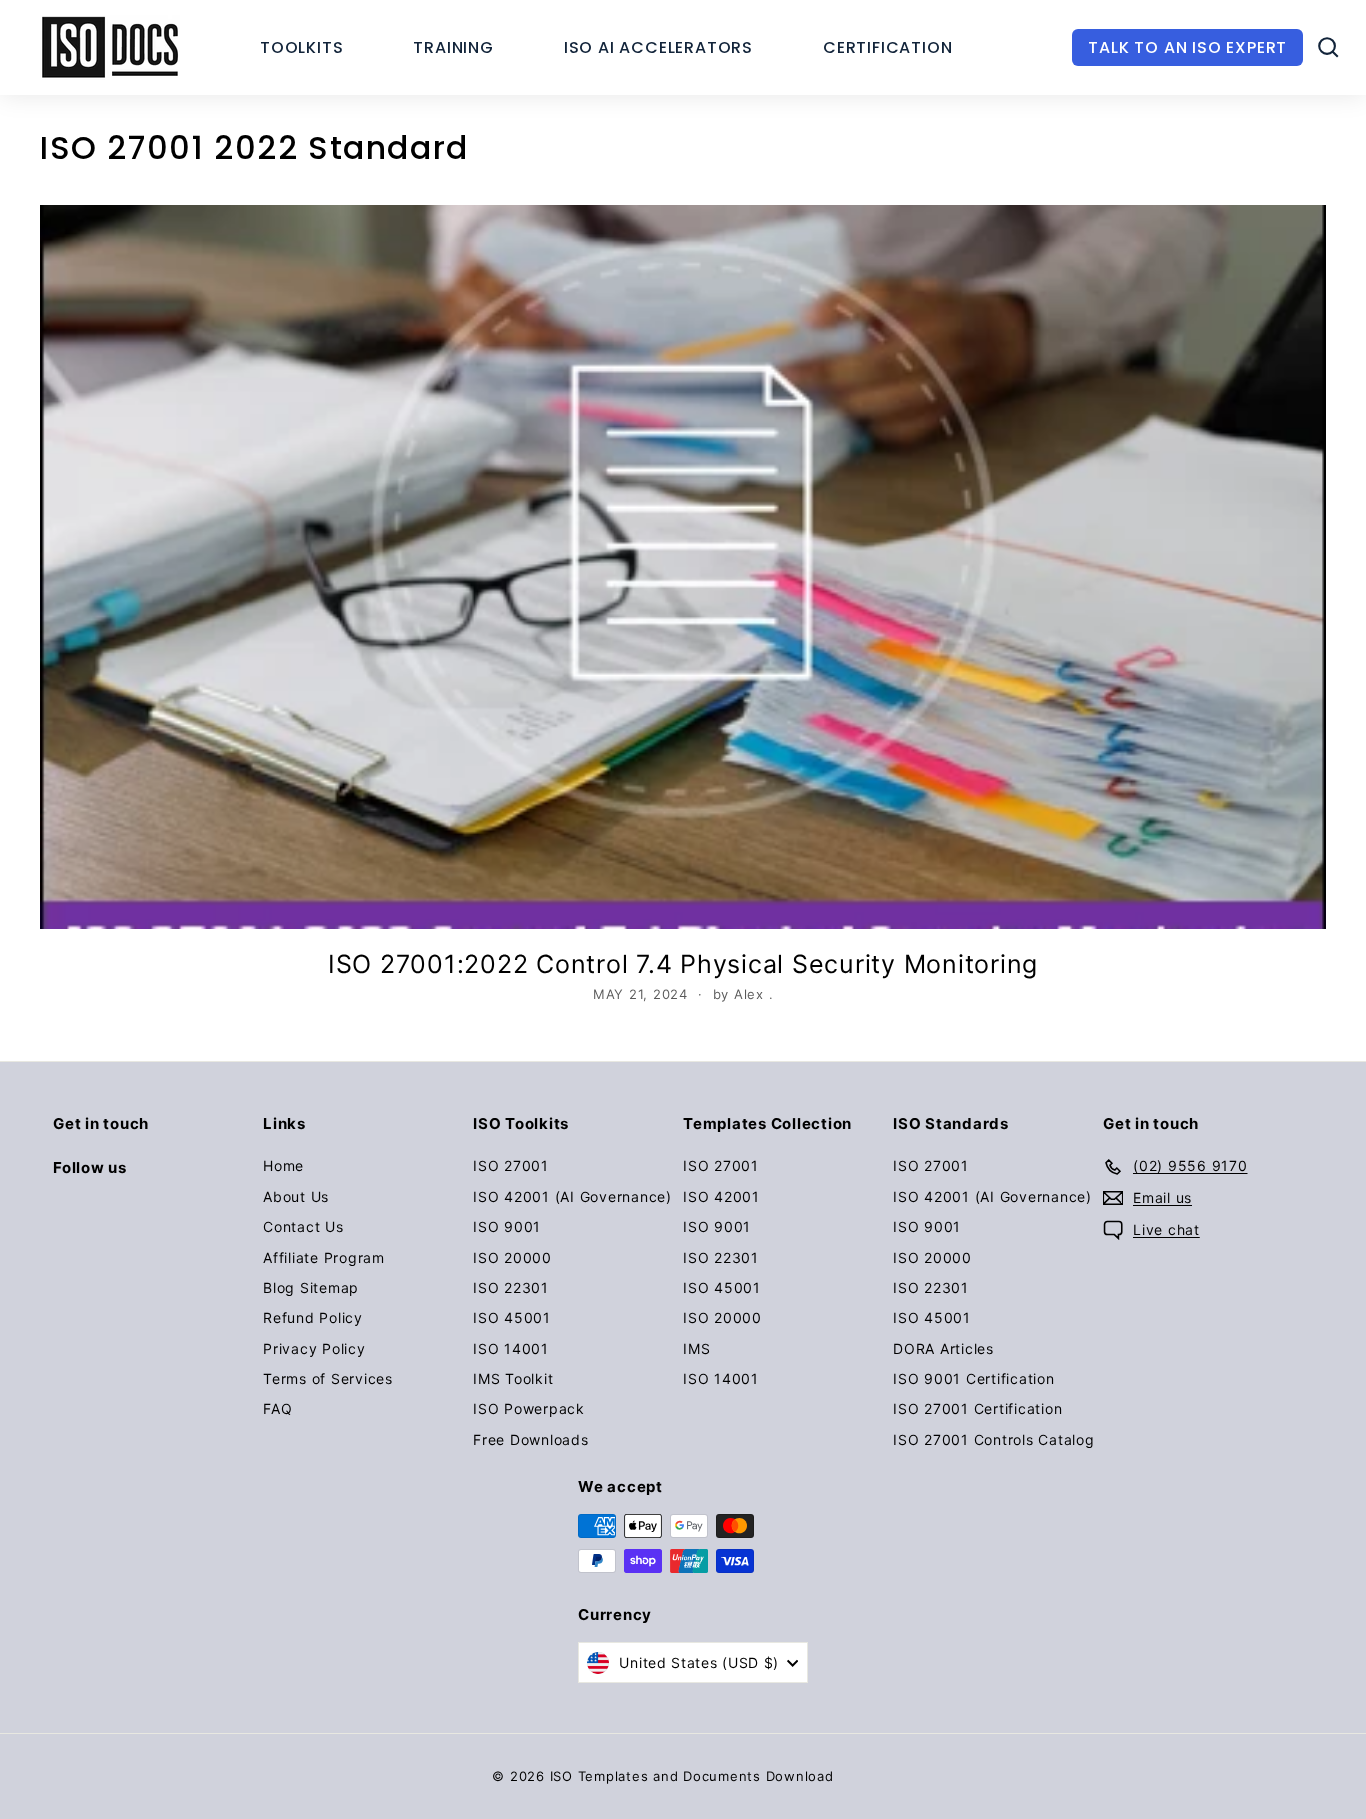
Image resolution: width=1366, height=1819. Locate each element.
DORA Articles (943, 1348)
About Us (296, 1196)
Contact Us (303, 1226)
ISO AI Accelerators (658, 47)
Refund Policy (313, 1317)
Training (453, 47)
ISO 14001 (511, 1348)
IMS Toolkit (513, 1378)
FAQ (277, 1408)
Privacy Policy (314, 1348)
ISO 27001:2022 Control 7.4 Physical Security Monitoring (683, 964)
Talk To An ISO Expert (1187, 47)
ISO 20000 (512, 1257)
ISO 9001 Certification (974, 1378)
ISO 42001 (721, 1196)
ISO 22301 (511, 1287)
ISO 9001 (507, 1226)
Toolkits (301, 47)
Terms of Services (328, 1378)
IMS (696, 1348)
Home (283, 1165)
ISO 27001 (511, 1165)
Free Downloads (531, 1439)
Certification (887, 47)
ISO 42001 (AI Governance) (572, 1196)
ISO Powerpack (529, 1408)
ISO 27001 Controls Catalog (994, 1439)
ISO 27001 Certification (977, 1408)
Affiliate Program (324, 1257)
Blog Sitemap (311, 1287)
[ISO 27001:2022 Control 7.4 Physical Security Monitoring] (683, 566)
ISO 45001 (512, 1317)
